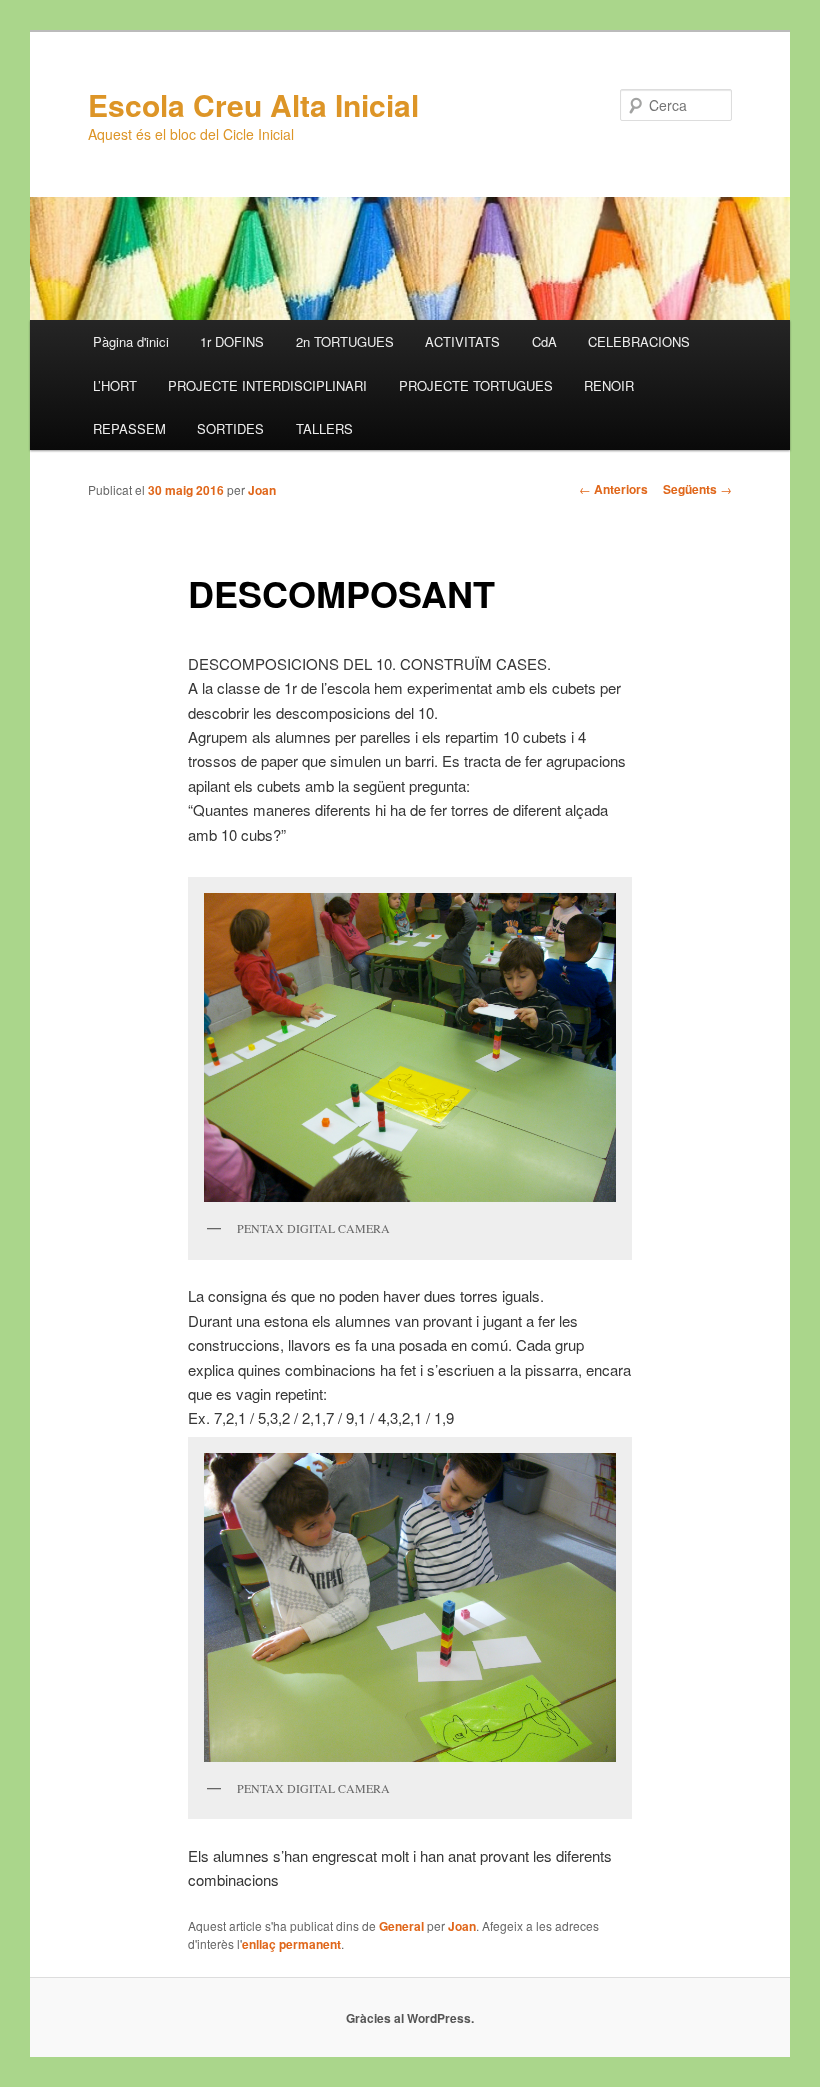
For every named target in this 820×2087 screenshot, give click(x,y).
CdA (544, 341)
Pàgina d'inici (131, 341)
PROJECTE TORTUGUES (476, 385)
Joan (262, 490)
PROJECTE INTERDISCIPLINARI (267, 385)
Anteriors (613, 489)
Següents (697, 489)
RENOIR (609, 385)
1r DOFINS (232, 341)
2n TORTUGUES (345, 341)
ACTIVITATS (462, 341)
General (401, 1926)
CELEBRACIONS (639, 341)
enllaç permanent (291, 1944)
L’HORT (115, 385)
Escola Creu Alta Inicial (253, 104)
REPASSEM (129, 428)
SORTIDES (230, 428)
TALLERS (324, 428)
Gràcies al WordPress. (410, 2018)
